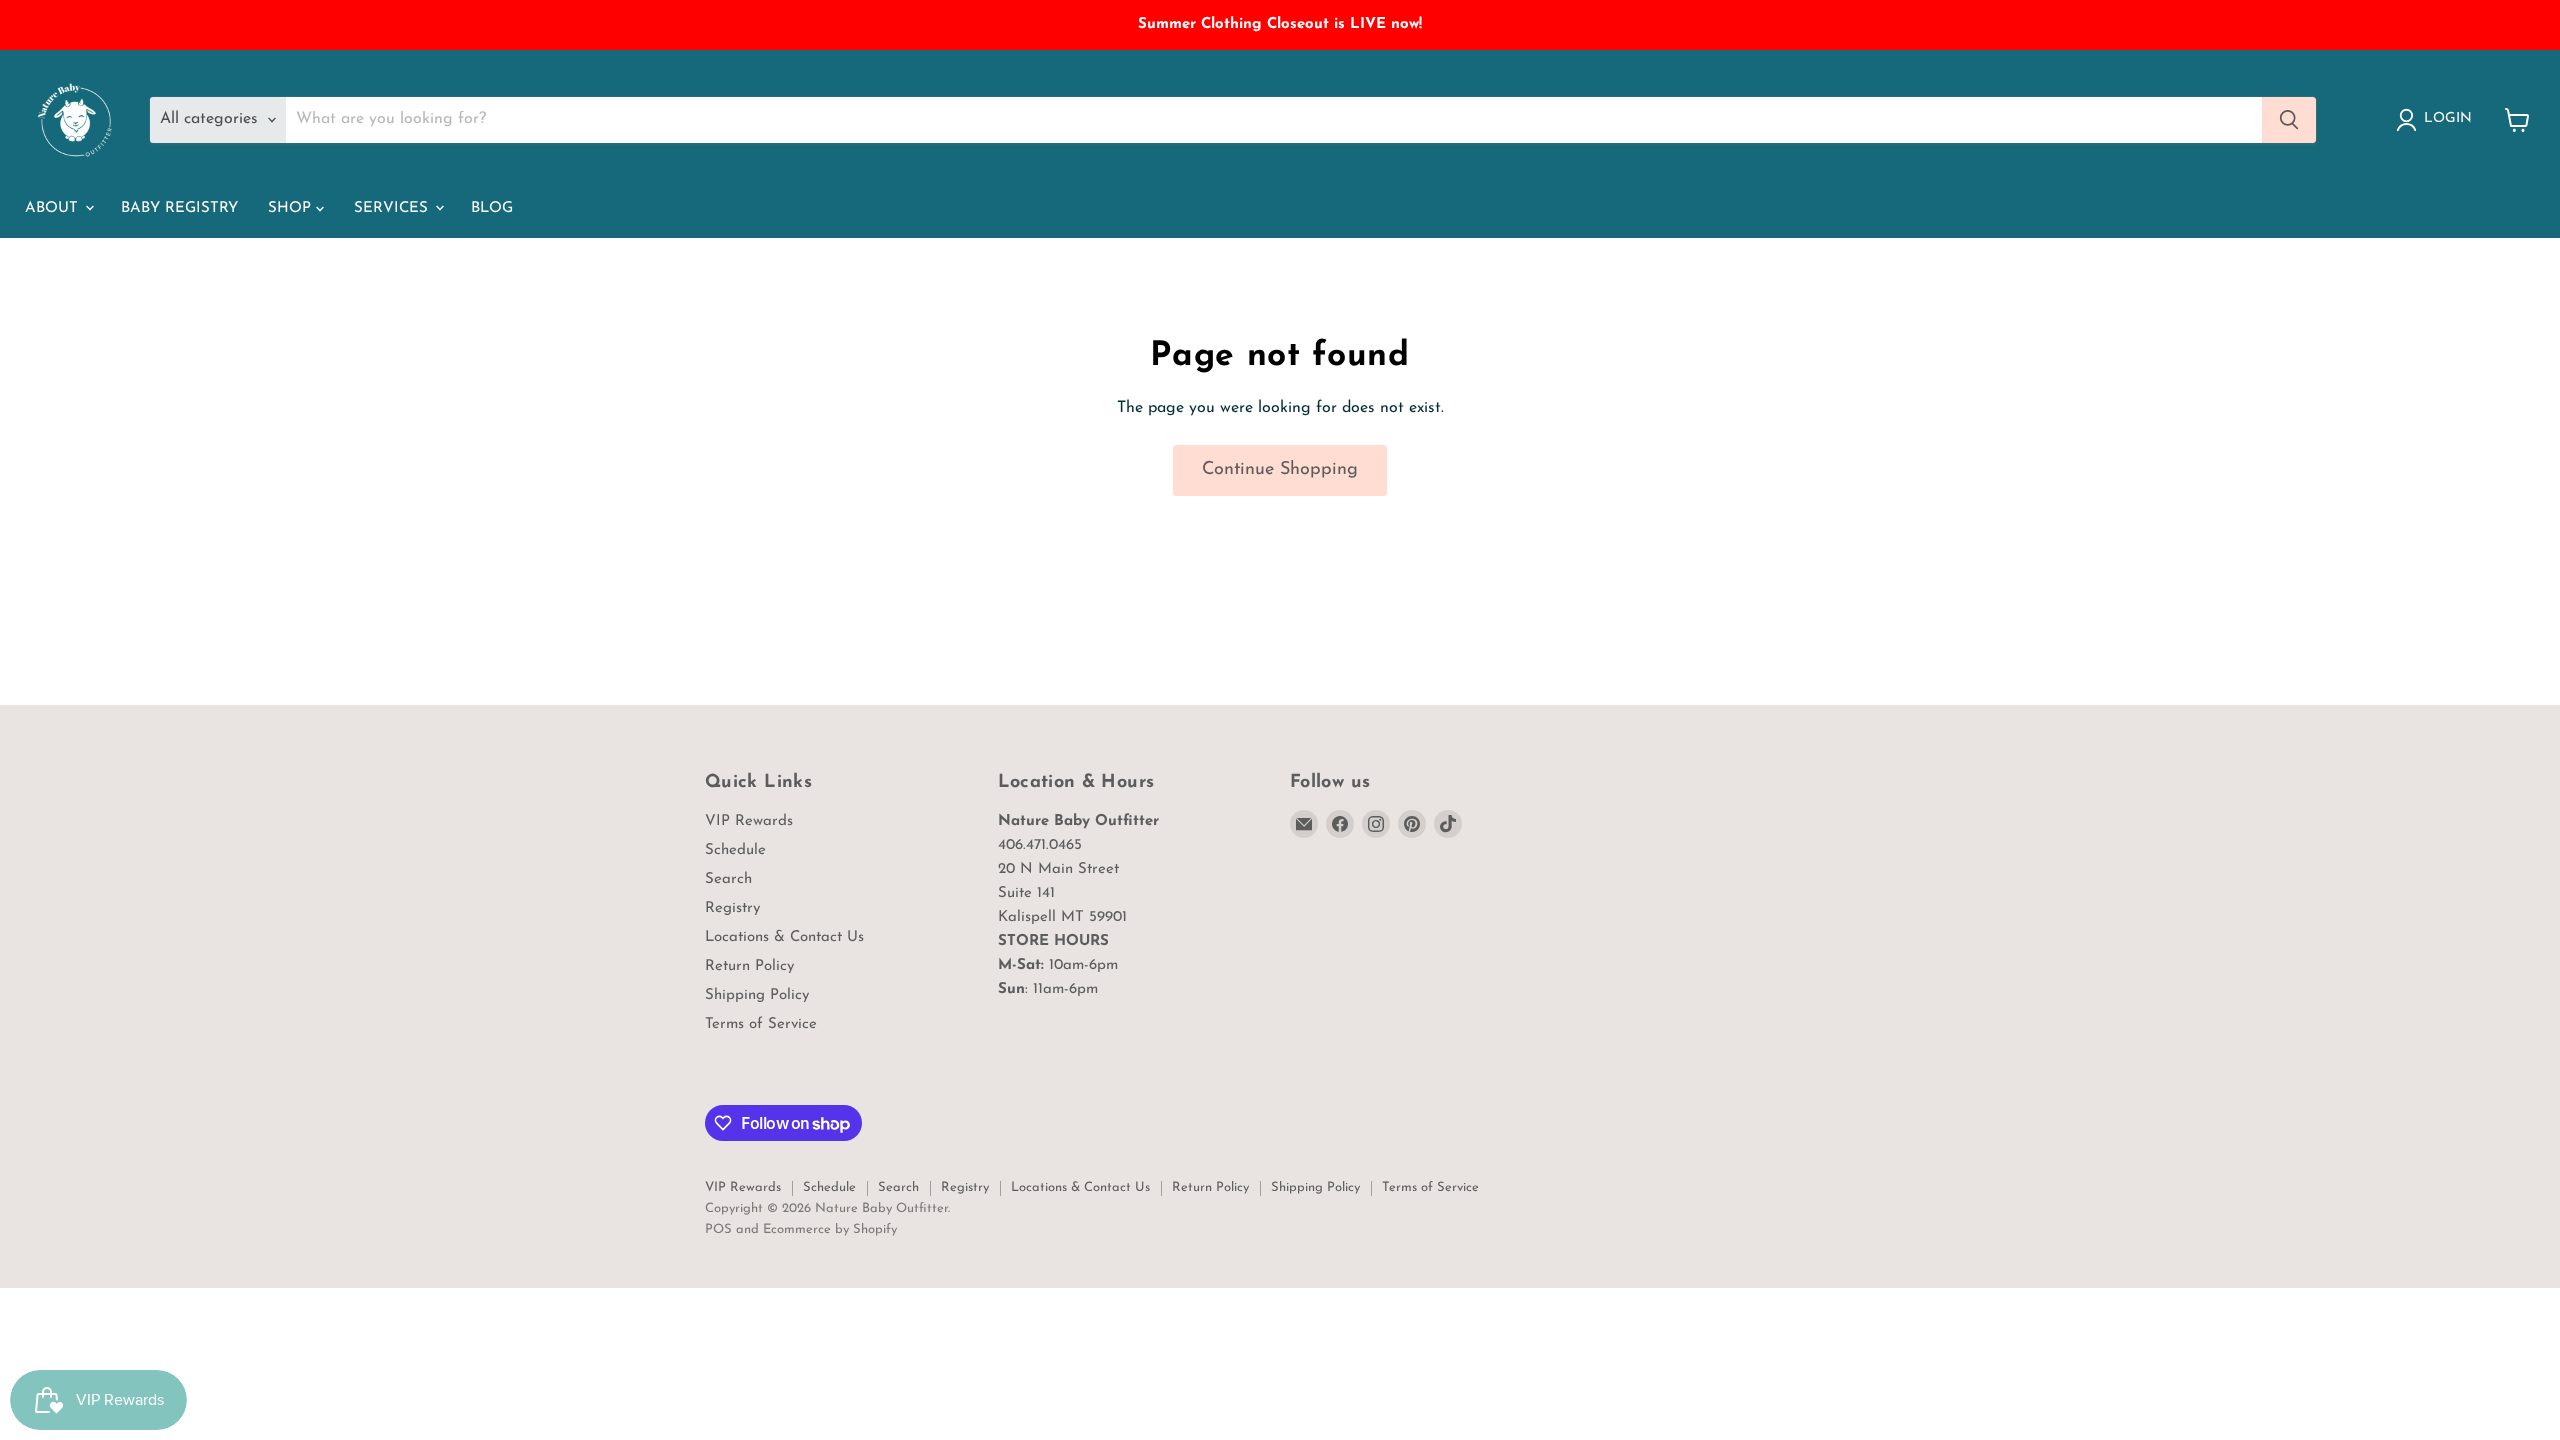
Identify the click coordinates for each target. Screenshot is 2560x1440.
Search (728, 879)
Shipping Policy (757, 995)
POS (718, 1229)
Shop (292, 208)
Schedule (735, 850)
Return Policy (749, 966)
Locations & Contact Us (784, 937)
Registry (732, 908)
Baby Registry (179, 208)
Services (393, 208)
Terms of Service (761, 1024)
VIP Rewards (749, 821)
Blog (492, 208)
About (54, 208)
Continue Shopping (1280, 470)
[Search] (2289, 120)
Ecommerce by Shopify (830, 1229)
